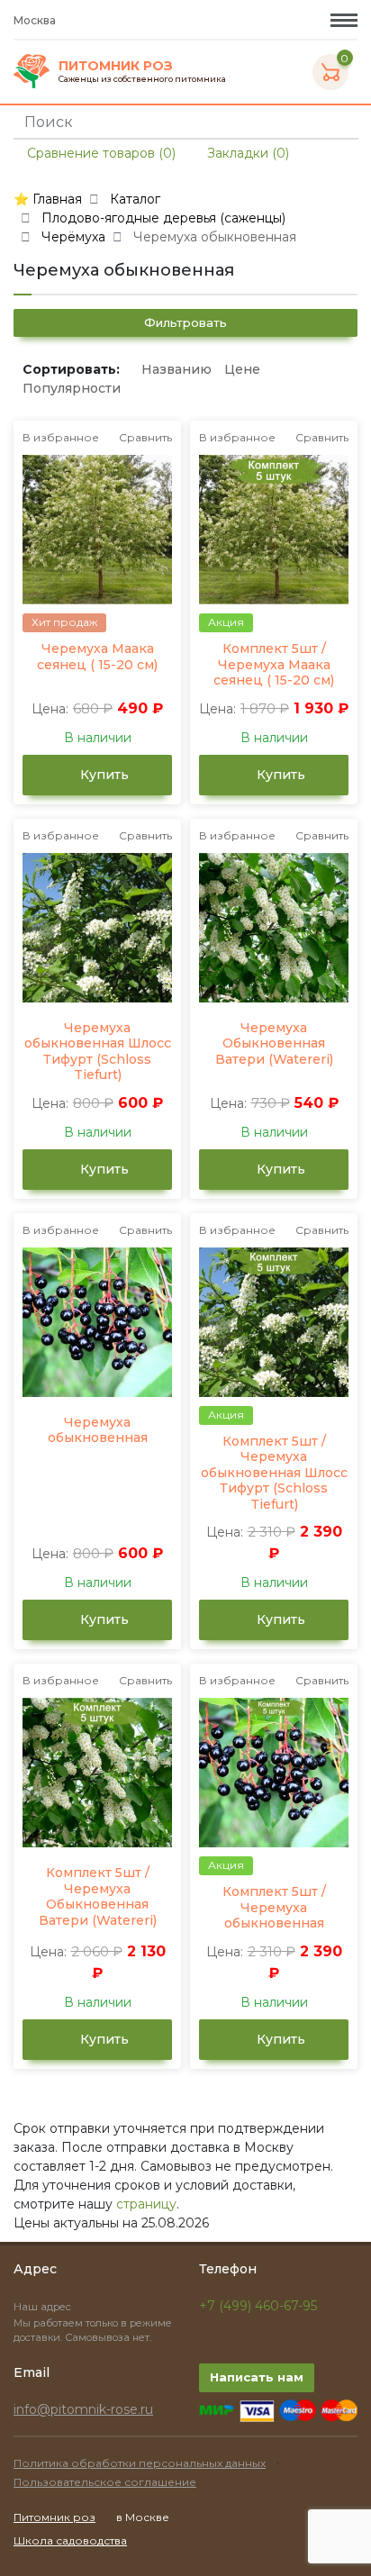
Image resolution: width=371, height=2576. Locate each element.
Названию (176, 369)
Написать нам (257, 2377)
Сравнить (145, 437)
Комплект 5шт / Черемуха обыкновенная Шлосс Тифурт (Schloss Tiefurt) (274, 1473)
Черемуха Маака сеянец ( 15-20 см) (97, 657)
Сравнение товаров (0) (100, 153)
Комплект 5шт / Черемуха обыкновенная (274, 1908)
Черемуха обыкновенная (98, 1431)
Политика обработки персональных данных (140, 2463)
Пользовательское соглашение (105, 2482)
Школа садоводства (70, 2540)
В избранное (61, 437)
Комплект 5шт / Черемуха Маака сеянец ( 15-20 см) (274, 665)
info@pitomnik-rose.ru (83, 2409)
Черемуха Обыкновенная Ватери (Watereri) (274, 1044)
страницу (146, 2204)
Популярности (72, 388)
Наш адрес (44, 2307)
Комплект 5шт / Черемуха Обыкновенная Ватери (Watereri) (98, 1897)
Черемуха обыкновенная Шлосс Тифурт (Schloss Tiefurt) (98, 1052)
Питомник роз (54, 2517)
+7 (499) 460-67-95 (258, 2306)
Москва (36, 20)
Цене (242, 369)
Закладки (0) (246, 153)
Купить (103, 775)
